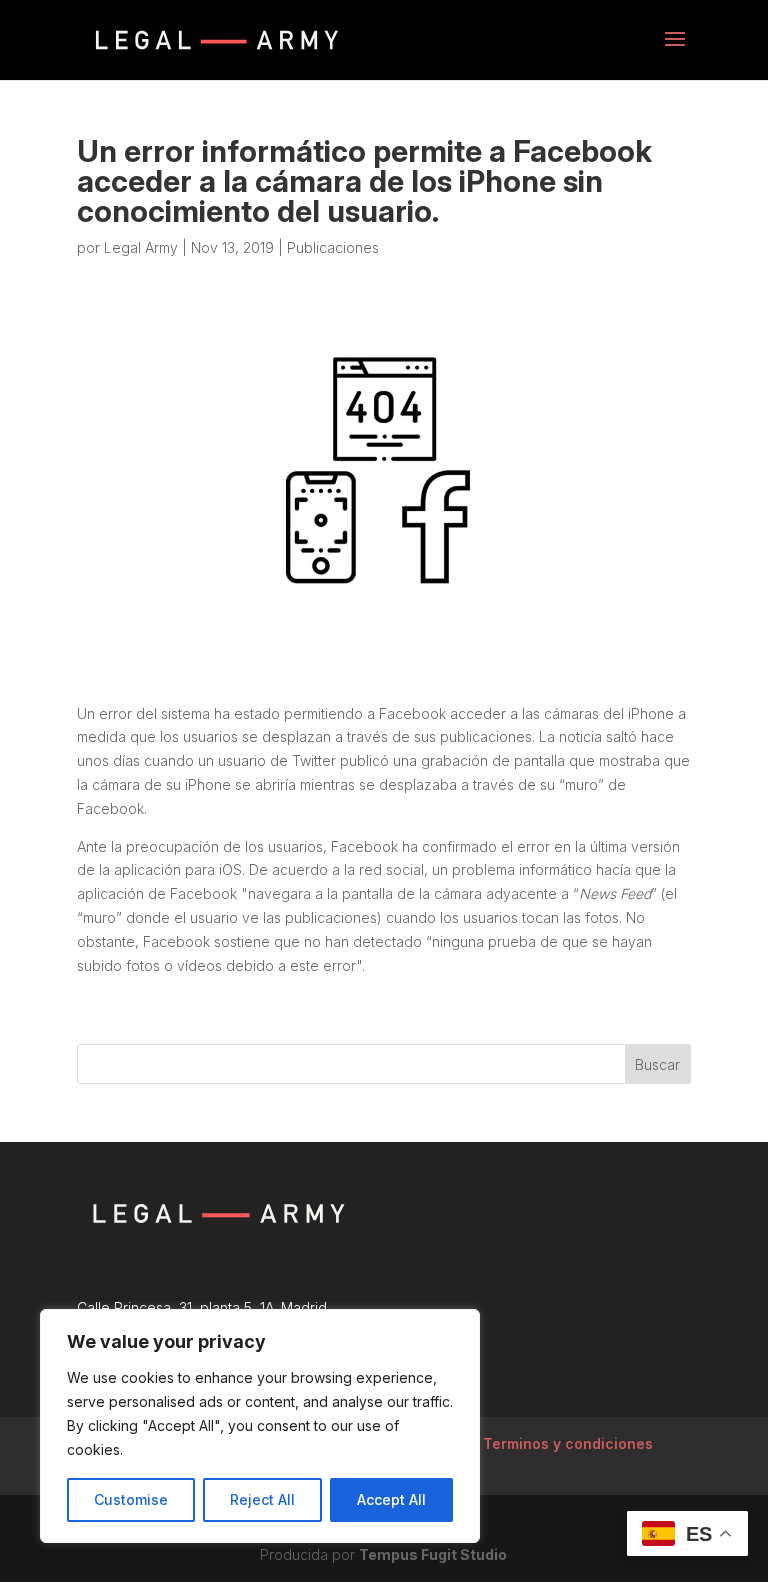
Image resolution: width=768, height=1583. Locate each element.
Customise (131, 1499)
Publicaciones (333, 247)
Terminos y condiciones (568, 1443)
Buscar (657, 1064)
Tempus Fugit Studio (433, 1554)
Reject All (262, 1499)
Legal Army (141, 247)
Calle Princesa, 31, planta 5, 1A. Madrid (202, 1307)
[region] (260, 1426)
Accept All (391, 1499)
